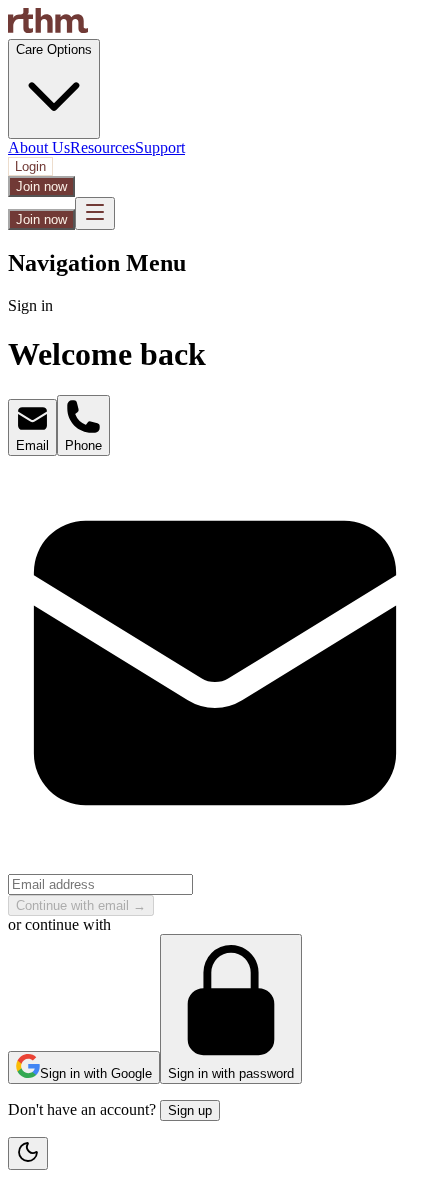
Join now (41, 186)
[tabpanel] (215, 686)
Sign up (190, 1110)
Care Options (54, 49)
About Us (39, 147)
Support (160, 147)
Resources (102, 147)
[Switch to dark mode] (28, 1153)
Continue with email (81, 905)
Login (30, 166)
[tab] (32, 427)
